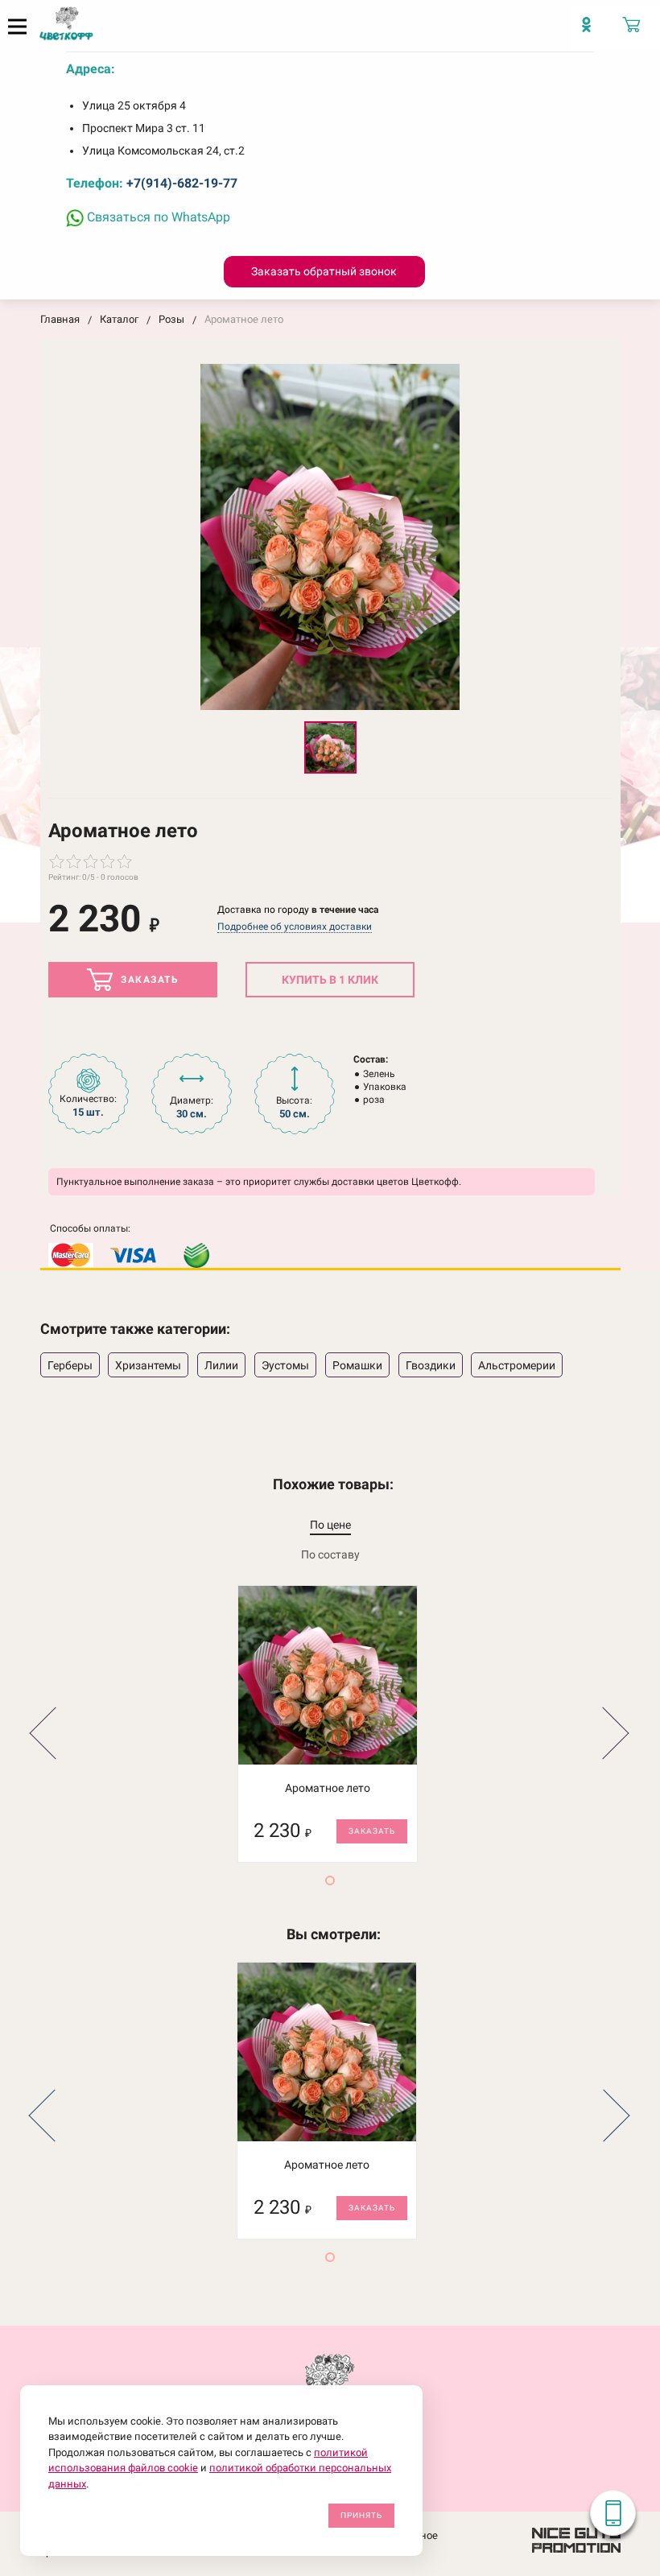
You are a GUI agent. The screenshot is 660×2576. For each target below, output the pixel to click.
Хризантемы (148, 1365)
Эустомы (285, 1365)
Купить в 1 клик (330, 980)
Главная (60, 319)
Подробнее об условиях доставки (295, 927)
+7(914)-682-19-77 (182, 183)
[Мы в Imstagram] (592, 32)
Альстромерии (517, 1365)
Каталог (119, 319)
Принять (361, 2515)
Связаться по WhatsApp (157, 217)
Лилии (221, 1365)
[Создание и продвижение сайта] (576, 2539)
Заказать (148, 980)
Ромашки (357, 1365)
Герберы (70, 1365)
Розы (171, 319)
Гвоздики (431, 1365)
